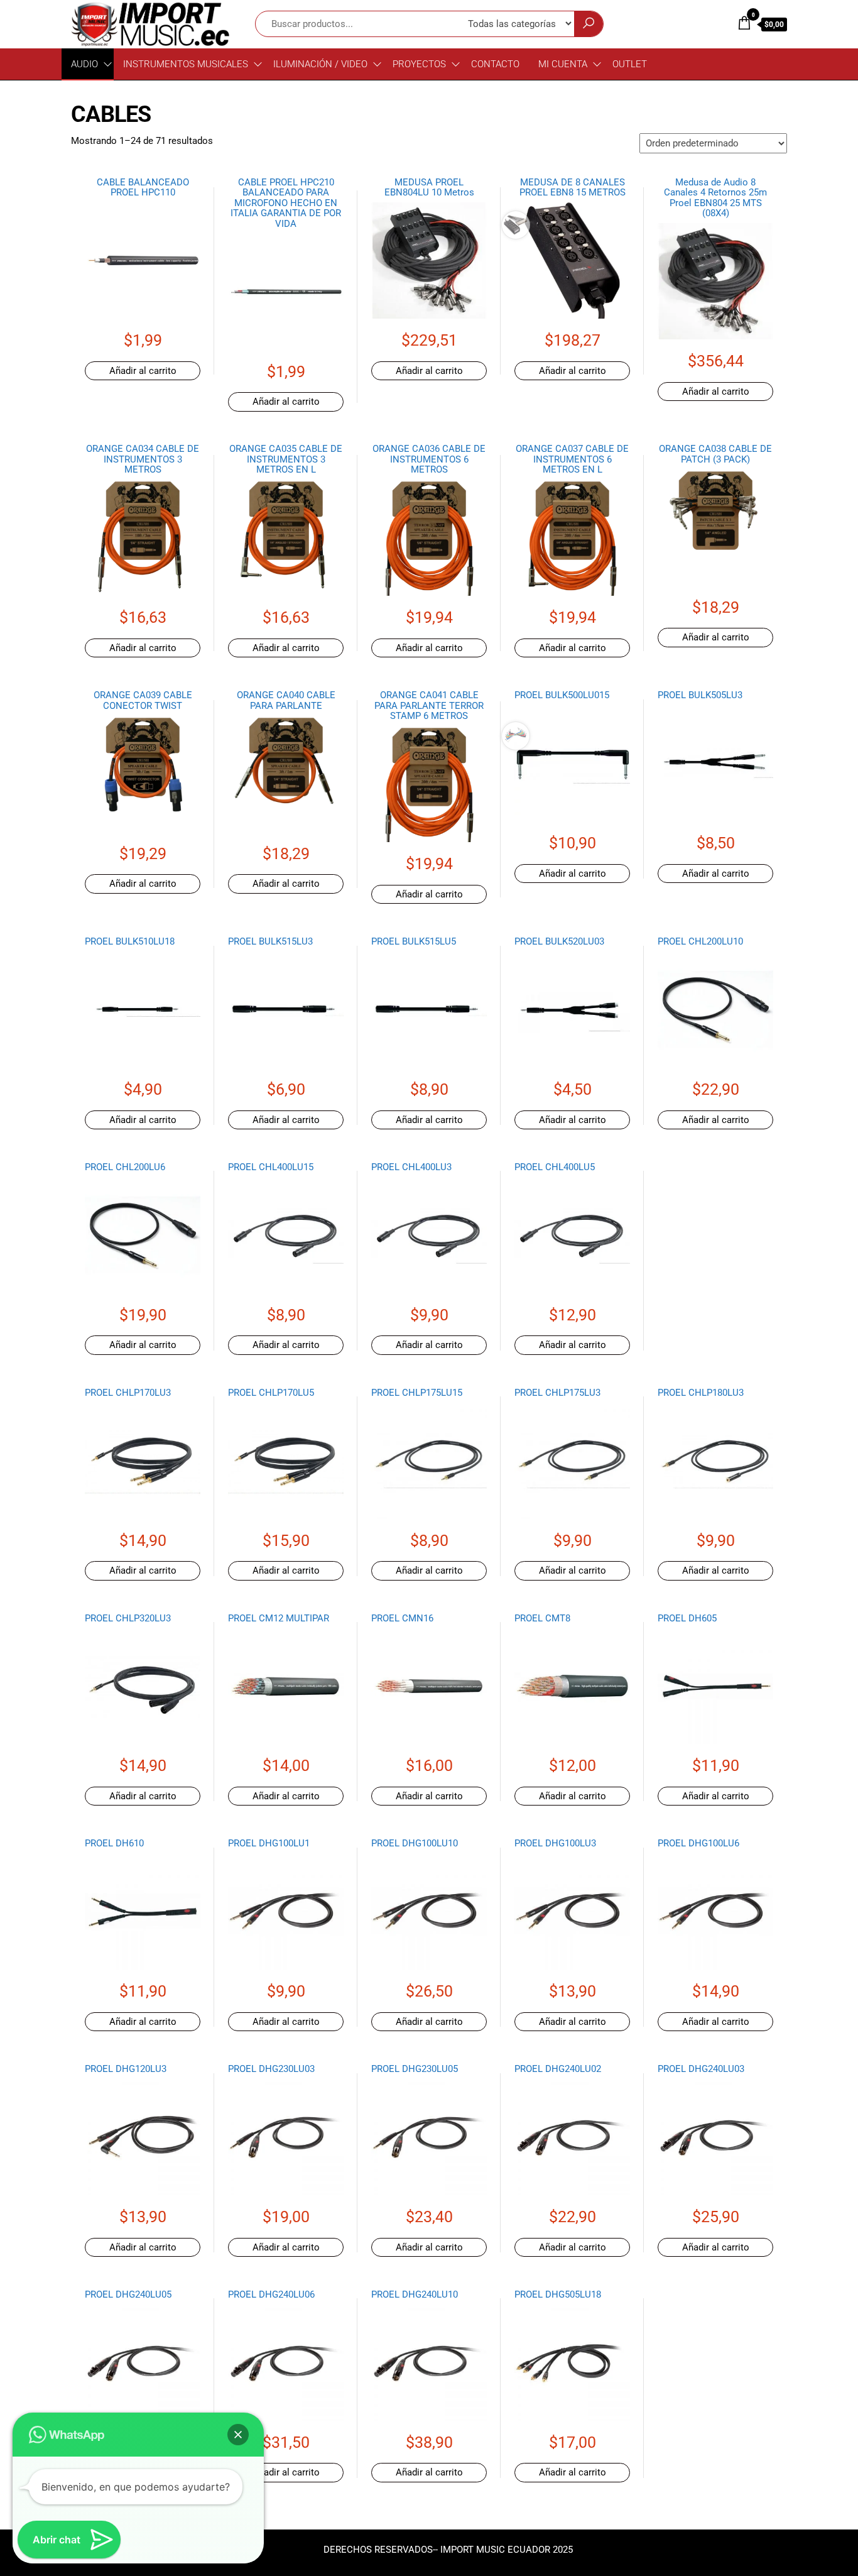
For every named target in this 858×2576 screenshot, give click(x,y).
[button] (238, 2435)
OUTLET (630, 64)
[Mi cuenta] (719, 23)
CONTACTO (495, 64)
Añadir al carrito (143, 371)
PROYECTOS (419, 64)
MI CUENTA (563, 64)
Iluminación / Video (320, 64)
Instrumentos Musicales (186, 64)
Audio (84, 64)
